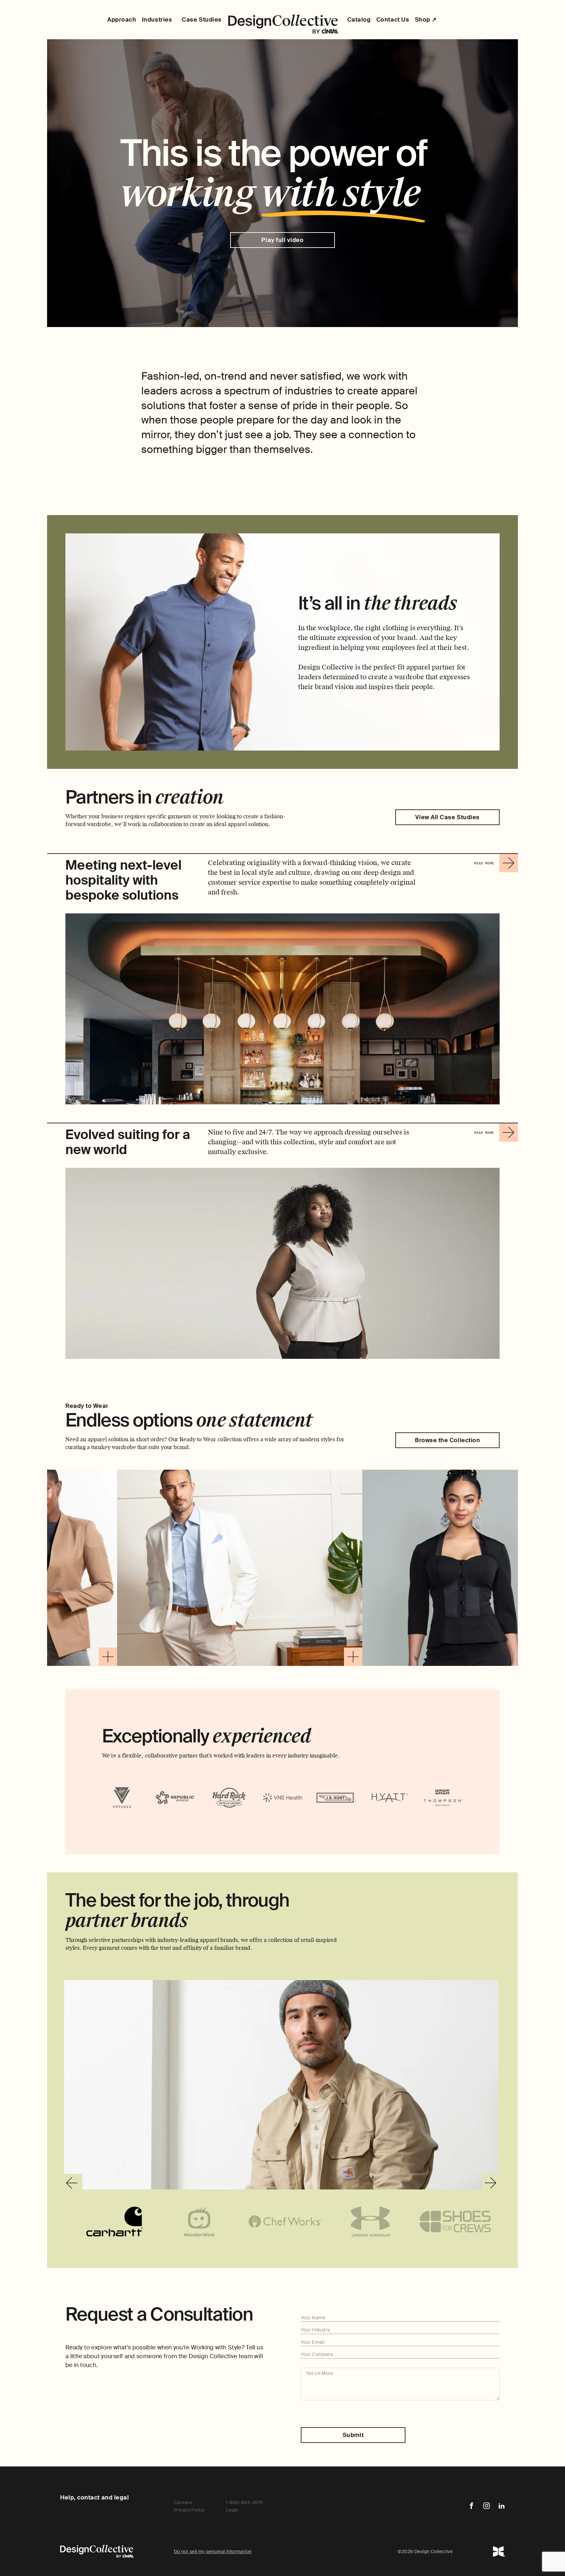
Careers (183, 2502)
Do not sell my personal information (213, 2551)
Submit (353, 2435)
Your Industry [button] (315, 2330)
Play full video (282, 240)
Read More (486, 867)
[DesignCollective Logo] (499, 2551)
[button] (177, 1657)
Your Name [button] (313, 2318)
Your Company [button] (317, 2354)
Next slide (492, 2183)
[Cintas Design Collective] (283, 24)
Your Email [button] (313, 2342)
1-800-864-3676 (245, 2502)
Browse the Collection (447, 1440)
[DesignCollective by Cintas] (97, 2551)
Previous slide (73, 2183)
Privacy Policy (189, 2510)
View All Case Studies (447, 817)
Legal (232, 2510)
